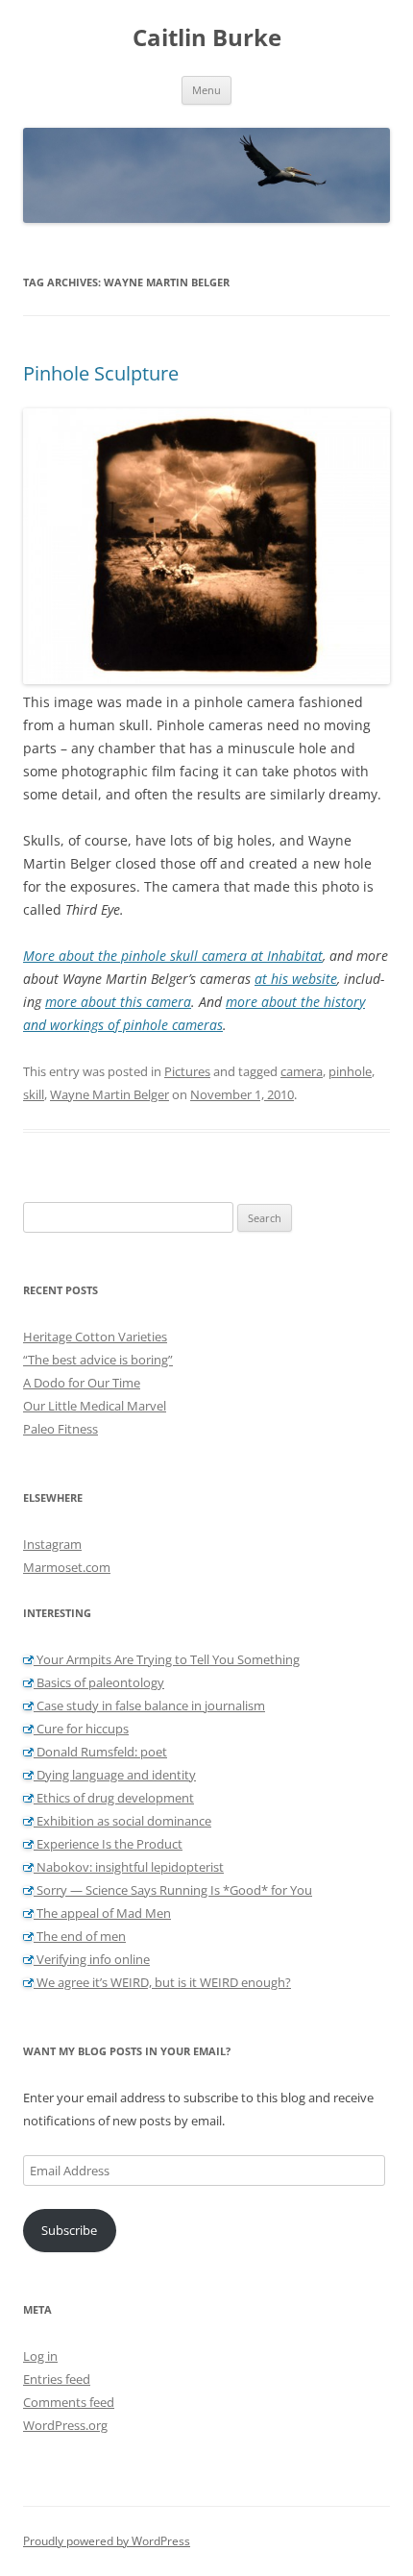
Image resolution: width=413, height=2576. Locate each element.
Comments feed (69, 2402)
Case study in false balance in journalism (149, 1705)
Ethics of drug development (114, 1798)
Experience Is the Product (108, 1844)
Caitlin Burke (207, 38)
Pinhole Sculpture (101, 373)
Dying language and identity (115, 1775)
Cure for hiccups (81, 1729)
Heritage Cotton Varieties (95, 1337)
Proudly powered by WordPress (107, 2541)
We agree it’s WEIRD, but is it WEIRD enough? (162, 1982)
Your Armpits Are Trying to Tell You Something (167, 1659)
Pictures (187, 1071)
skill (34, 1094)
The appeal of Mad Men (102, 1913)
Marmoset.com (67, 1567)
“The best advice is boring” (98, 1360)
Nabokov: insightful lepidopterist (129, 1867)
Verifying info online (92, 1959)
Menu (206, 90)
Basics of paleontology (99, 1682)
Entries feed (57, 2379)
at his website (296, 979)
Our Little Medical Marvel (95, 1406)
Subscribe (69, 2230)
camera (302, 1071)
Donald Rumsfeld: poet (100, 1752)
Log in (40, 2356)
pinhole (350, 1071)
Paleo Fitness (61, 1429)
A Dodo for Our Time (82, 1383)
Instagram (52, 1544)
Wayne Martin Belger (109, 1094)
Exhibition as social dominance (122, 1821)
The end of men (80, 1936)
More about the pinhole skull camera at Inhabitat (173, 956)
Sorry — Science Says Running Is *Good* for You (173, 1890)
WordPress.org (65, 2425)
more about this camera (118, 1002)
